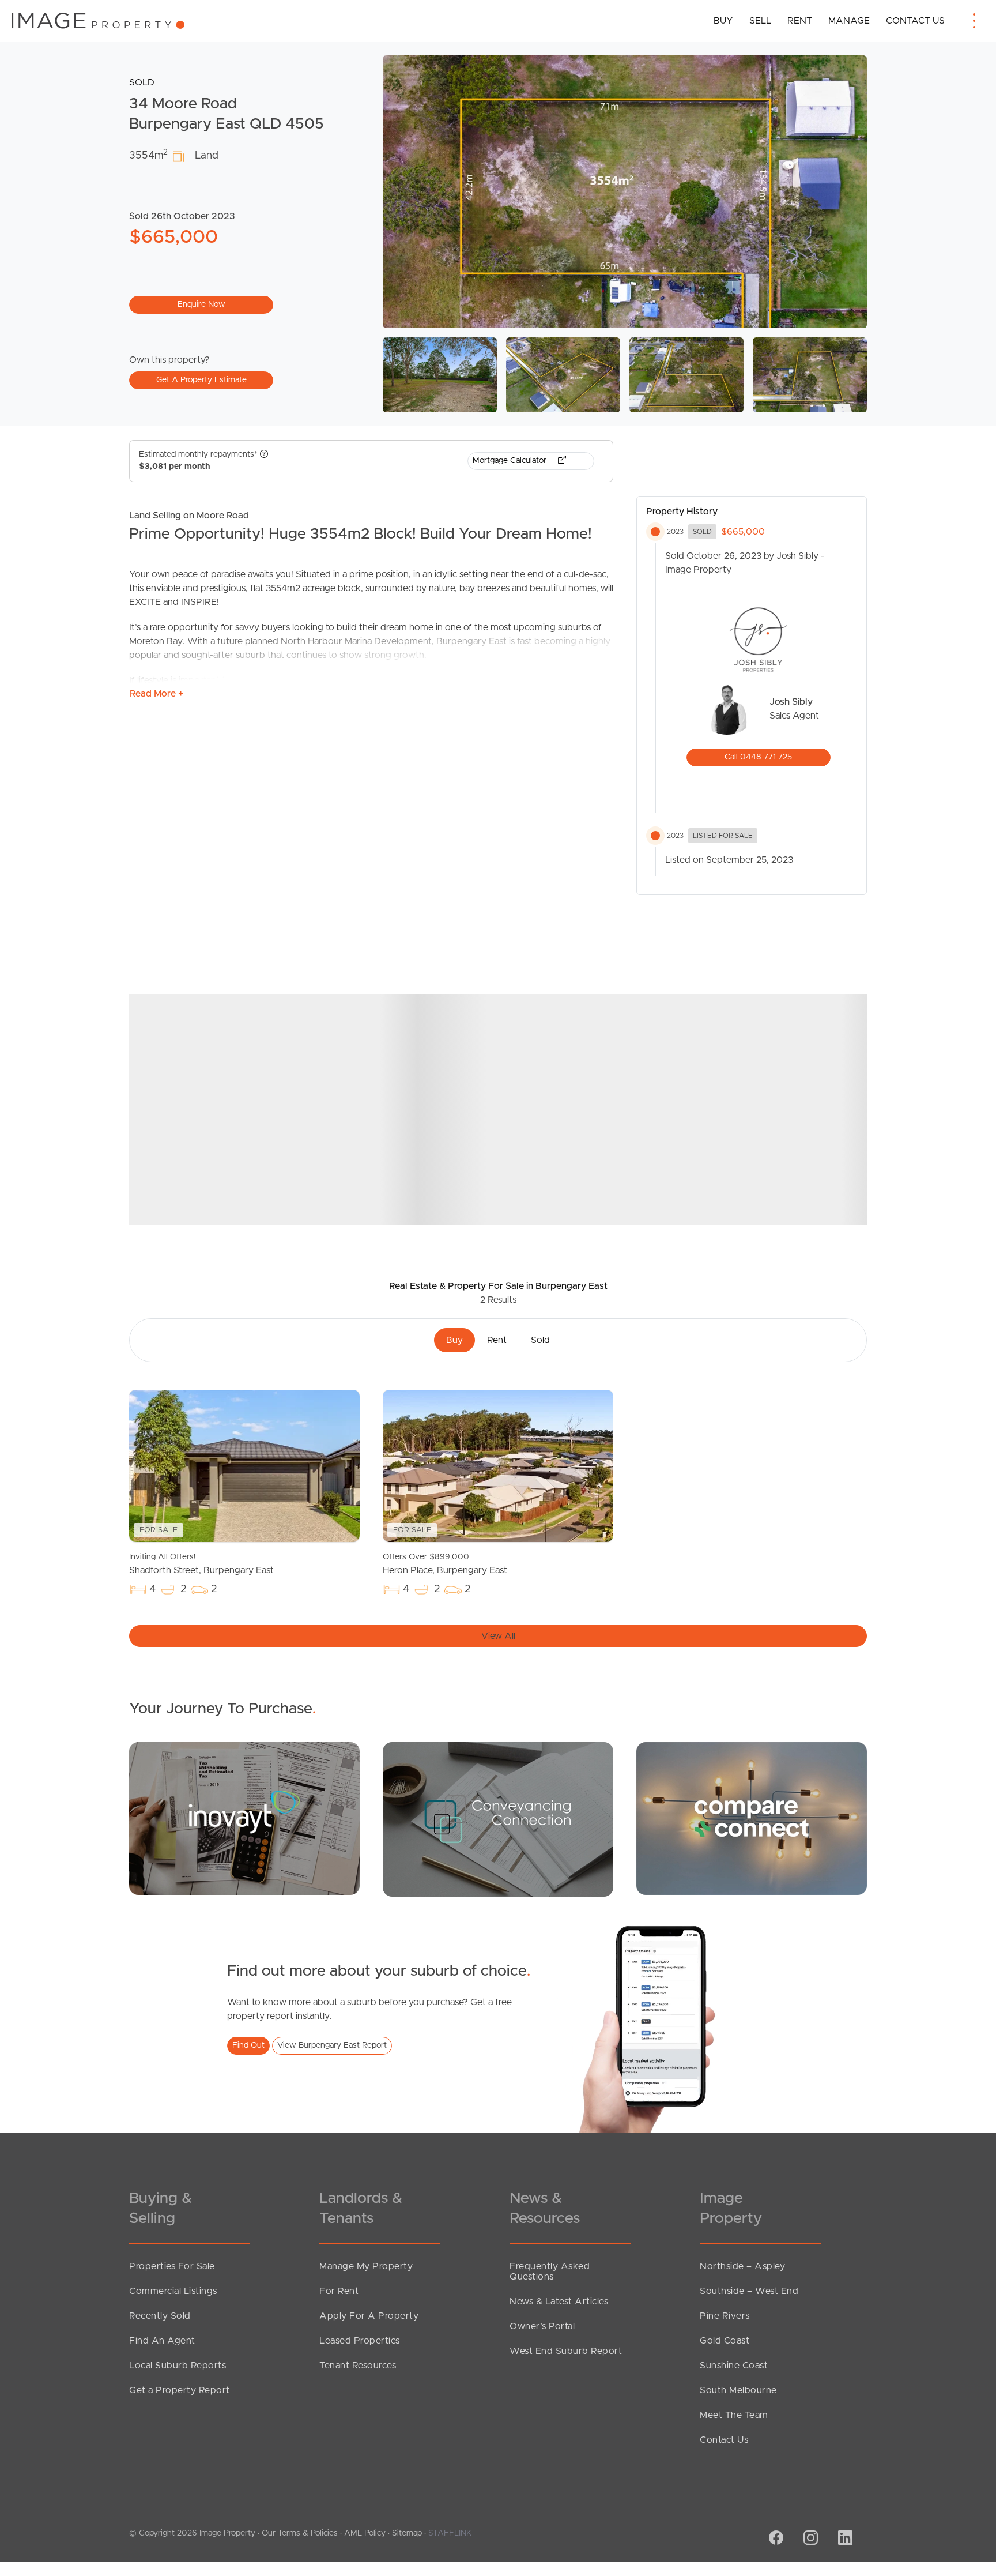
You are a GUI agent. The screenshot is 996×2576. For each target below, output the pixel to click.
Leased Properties (360, 2341)
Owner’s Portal (542, 2326)
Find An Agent (162, 2341)
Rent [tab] (497, 1340)
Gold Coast (725, 2341)
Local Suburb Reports (178, 2366)
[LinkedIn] (844, 2539)
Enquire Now (201, 304)
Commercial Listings (173, 2291)
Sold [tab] (540, 1340)
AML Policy (365, 2533)
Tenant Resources (358, 2366)
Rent (800, 21)
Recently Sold (160, 2316)
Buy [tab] (454, 1340)
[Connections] (752, 1818)
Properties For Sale (172, 2266)
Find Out (248, 2045)
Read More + (156, 694)
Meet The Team (734, 2415)
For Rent (339, 2291)
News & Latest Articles (559, 2302)
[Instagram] (809, 2539)
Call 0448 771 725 (758, 757)
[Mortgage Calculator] (244, 1818)
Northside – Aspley (742, 2266)
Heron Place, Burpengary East (445, 1564)
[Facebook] (775, 2539)
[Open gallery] (625, 192)
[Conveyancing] (498, 1819)
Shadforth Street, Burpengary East (201, 1564)
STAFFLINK (450, 2533)
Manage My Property (366, 2266)
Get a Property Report (180, 2390)
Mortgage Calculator (511, 461)
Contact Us (915, 21)
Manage (849, 21)
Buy (723, 21)
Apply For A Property (369, 2316)
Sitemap (407, 2533)
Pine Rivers (725, 2316)
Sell (760, 21)
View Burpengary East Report (332, 2045)
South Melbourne (738, 2390)
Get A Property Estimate (201, 380)
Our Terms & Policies (300, 2533)
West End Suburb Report (566, 2351)
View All (498, 1636)
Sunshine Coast (734, 2366)
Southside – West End (749, 2291)
